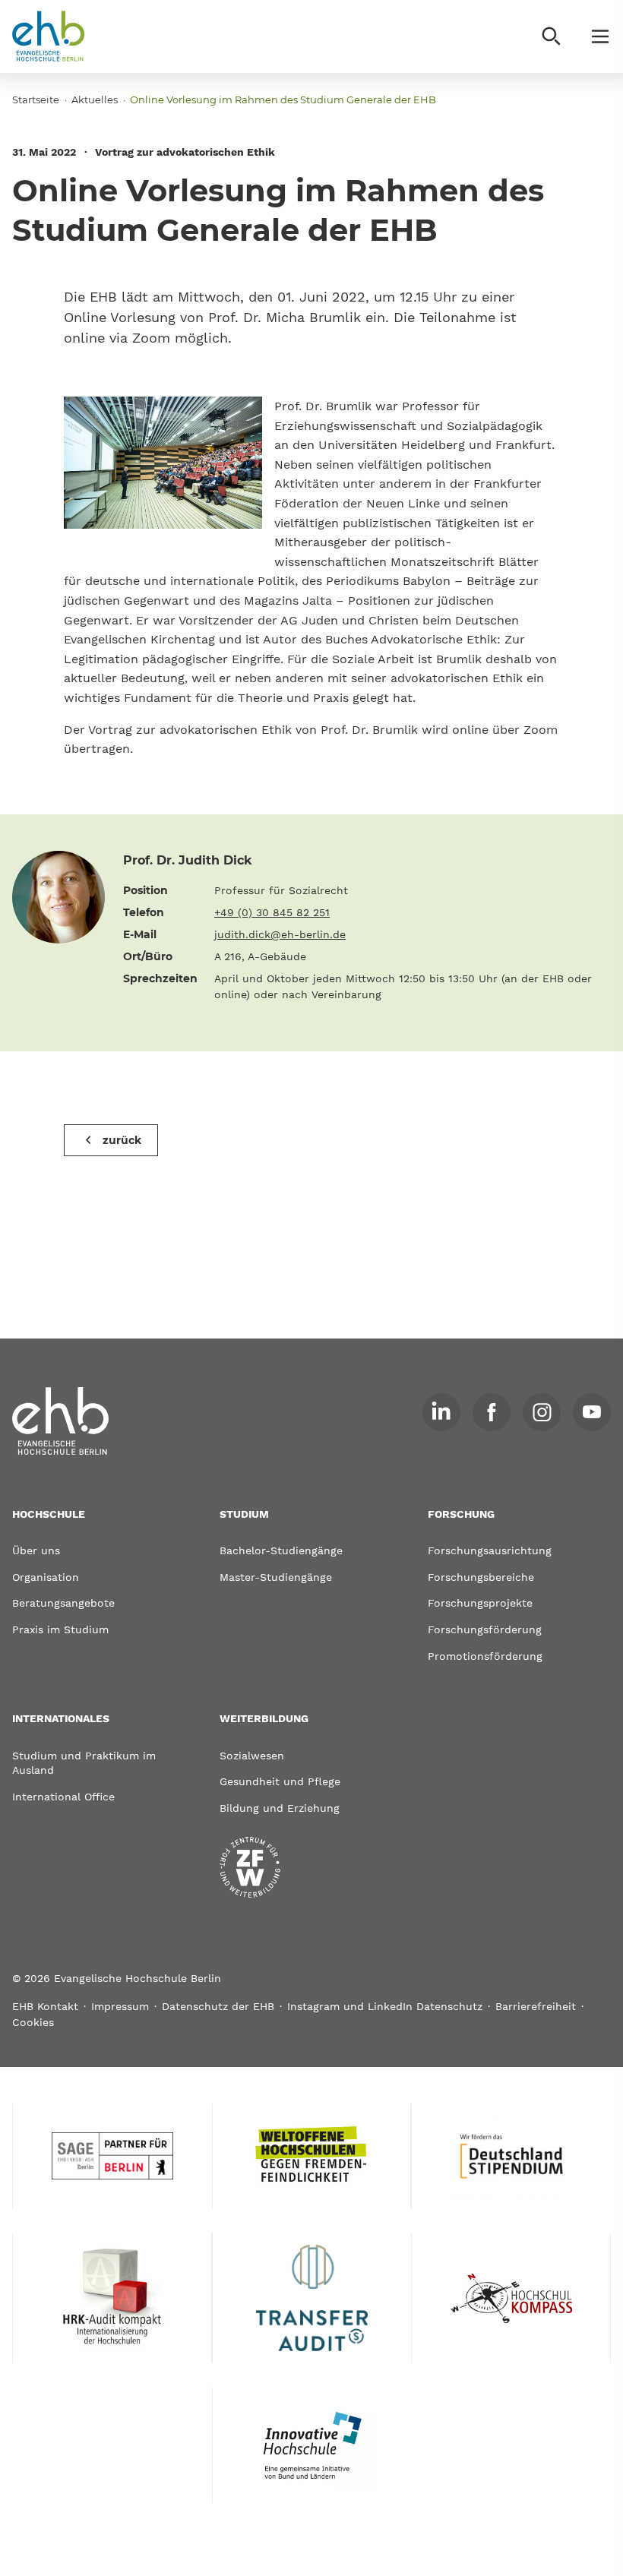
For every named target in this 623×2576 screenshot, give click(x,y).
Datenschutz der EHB (218, 2006)
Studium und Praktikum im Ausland (84, 1763)
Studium (244, 1514)
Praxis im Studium (60, 1629)
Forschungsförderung (485, 1629)
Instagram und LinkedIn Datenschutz (385, 2006)
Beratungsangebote (63, 1603)
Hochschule (49, 1514)
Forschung (461, 1514)
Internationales (61, 1718)
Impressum (120, 2006)
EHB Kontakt (45, 2006)
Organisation (46, 1577)
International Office (63, 1797)
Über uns (36, 1550)
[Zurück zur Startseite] (49, 36)
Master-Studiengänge (276, 1577)
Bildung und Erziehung (280, 1808)
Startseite (36, 100)
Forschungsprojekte (480, 1603)
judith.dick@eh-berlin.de (280, 934)
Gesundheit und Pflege (280, 1781)
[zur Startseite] (61, 1421)
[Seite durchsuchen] (552, 36)
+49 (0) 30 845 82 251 (272, 912)
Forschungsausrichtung (490, 1550)
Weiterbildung (264, 1718)
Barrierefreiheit (536, 2006)
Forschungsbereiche (481, 1577)
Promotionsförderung (485, 1656)
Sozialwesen (252, 1756)
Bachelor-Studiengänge (281, 1550)
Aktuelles (95, 100)
